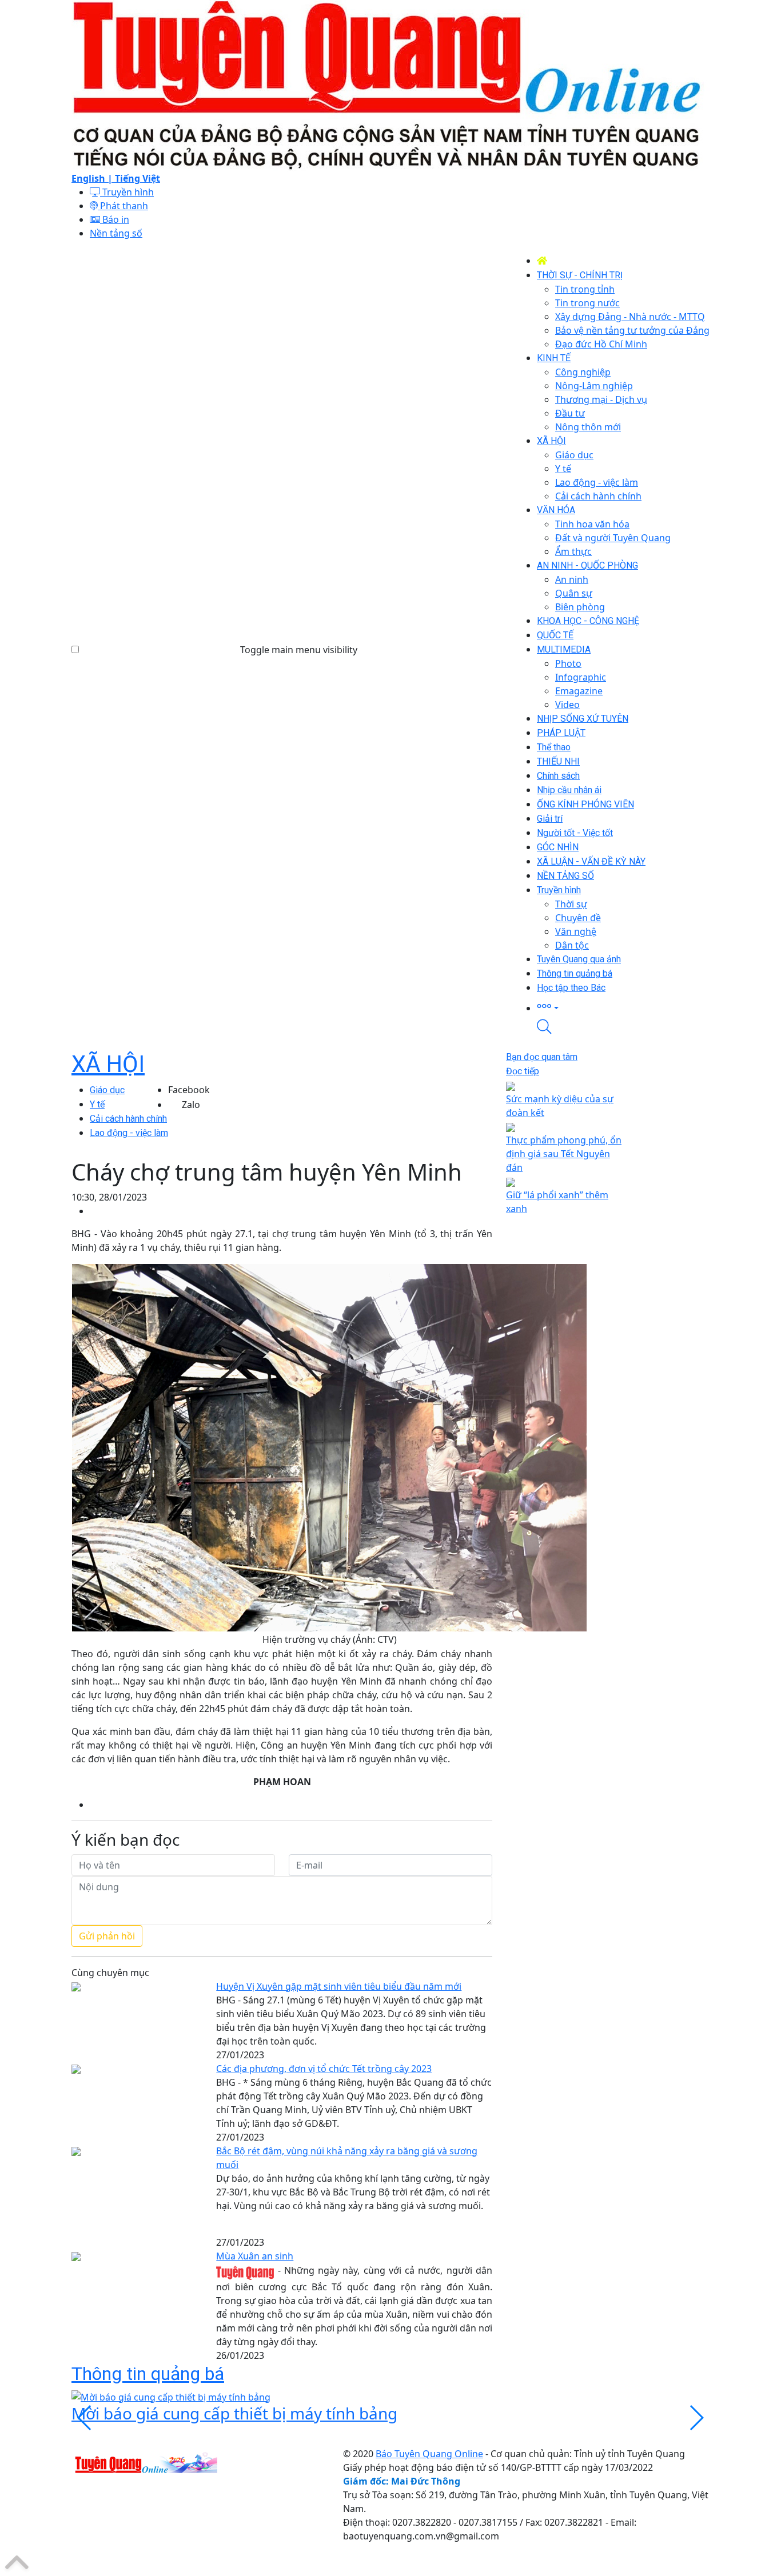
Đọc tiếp (523, 1071)
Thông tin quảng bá (148, 2374)
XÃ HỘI (108, 1064)
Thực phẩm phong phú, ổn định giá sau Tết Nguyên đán (564, 1154)
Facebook (189, 1090)
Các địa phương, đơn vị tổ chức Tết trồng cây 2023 (324, 2069)
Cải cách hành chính (128, 1119)
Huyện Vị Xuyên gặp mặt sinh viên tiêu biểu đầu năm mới (339, 1986)
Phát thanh (123, 206)
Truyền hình (127, 192)
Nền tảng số (116, 233)
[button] (623, 1007)
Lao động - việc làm (129, 1133)
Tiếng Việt (138, 178)
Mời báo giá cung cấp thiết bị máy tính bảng (234, 2413)
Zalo (191, 1105)
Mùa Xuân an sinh (255, 2256)
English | (93, 178)
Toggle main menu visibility (299, 650)
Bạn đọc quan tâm (542, 1057)
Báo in (115, 219)
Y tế (97, 1104)
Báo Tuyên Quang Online (429, 2454)
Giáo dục (107, 1090)
